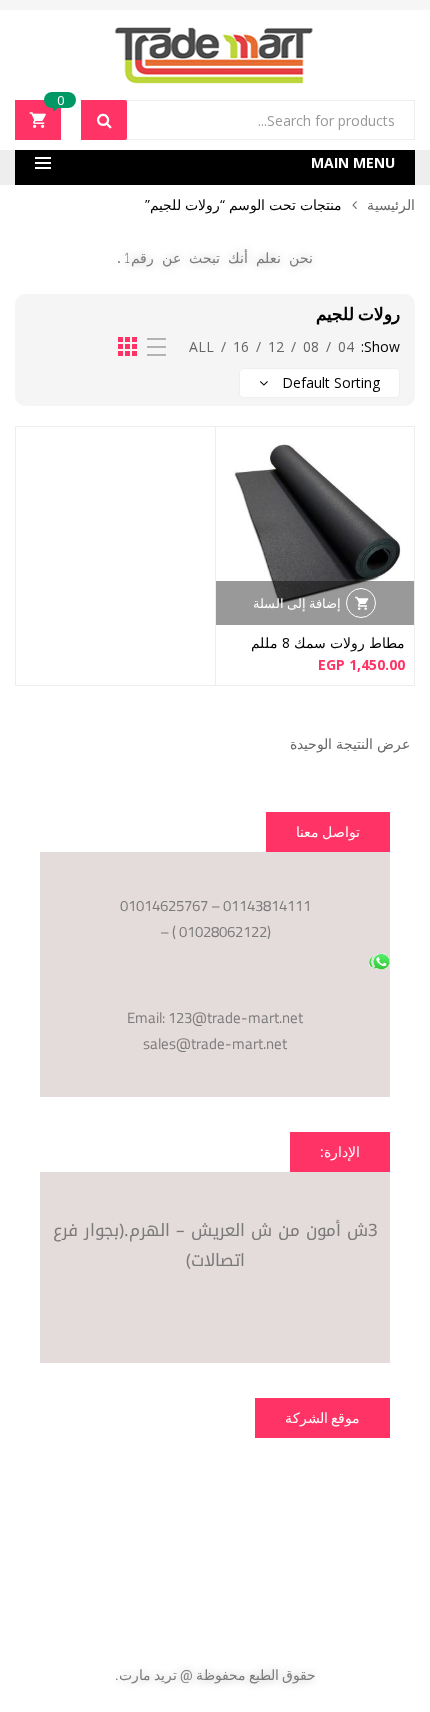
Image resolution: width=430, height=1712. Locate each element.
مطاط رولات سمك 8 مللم (328, 642)
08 (311, 346)
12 (276, 346)
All (201, 346)
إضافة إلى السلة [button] (297, 603)
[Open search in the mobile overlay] (248, 120)
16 (241, 346)
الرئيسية (391, 204)
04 (346, 346)
